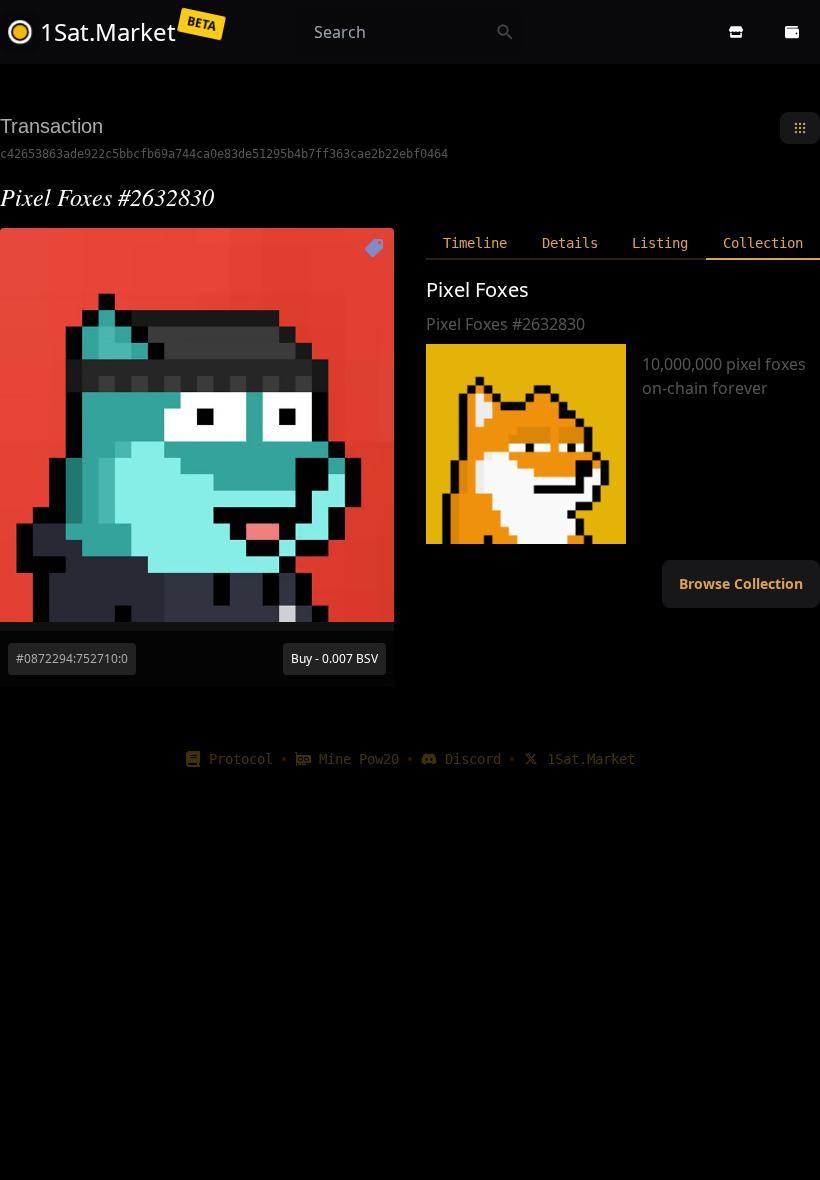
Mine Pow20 (359, 759)
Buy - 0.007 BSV (334, 658)
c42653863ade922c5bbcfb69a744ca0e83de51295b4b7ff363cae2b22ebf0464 (224, 154)
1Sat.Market (591, 759)
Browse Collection (741, 583)
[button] (736, 32)
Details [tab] (570, 243)
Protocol (241, 759)
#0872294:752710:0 (72, 658)
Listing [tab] (660, 243)
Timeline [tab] (475, 243)
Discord (473, 759)
